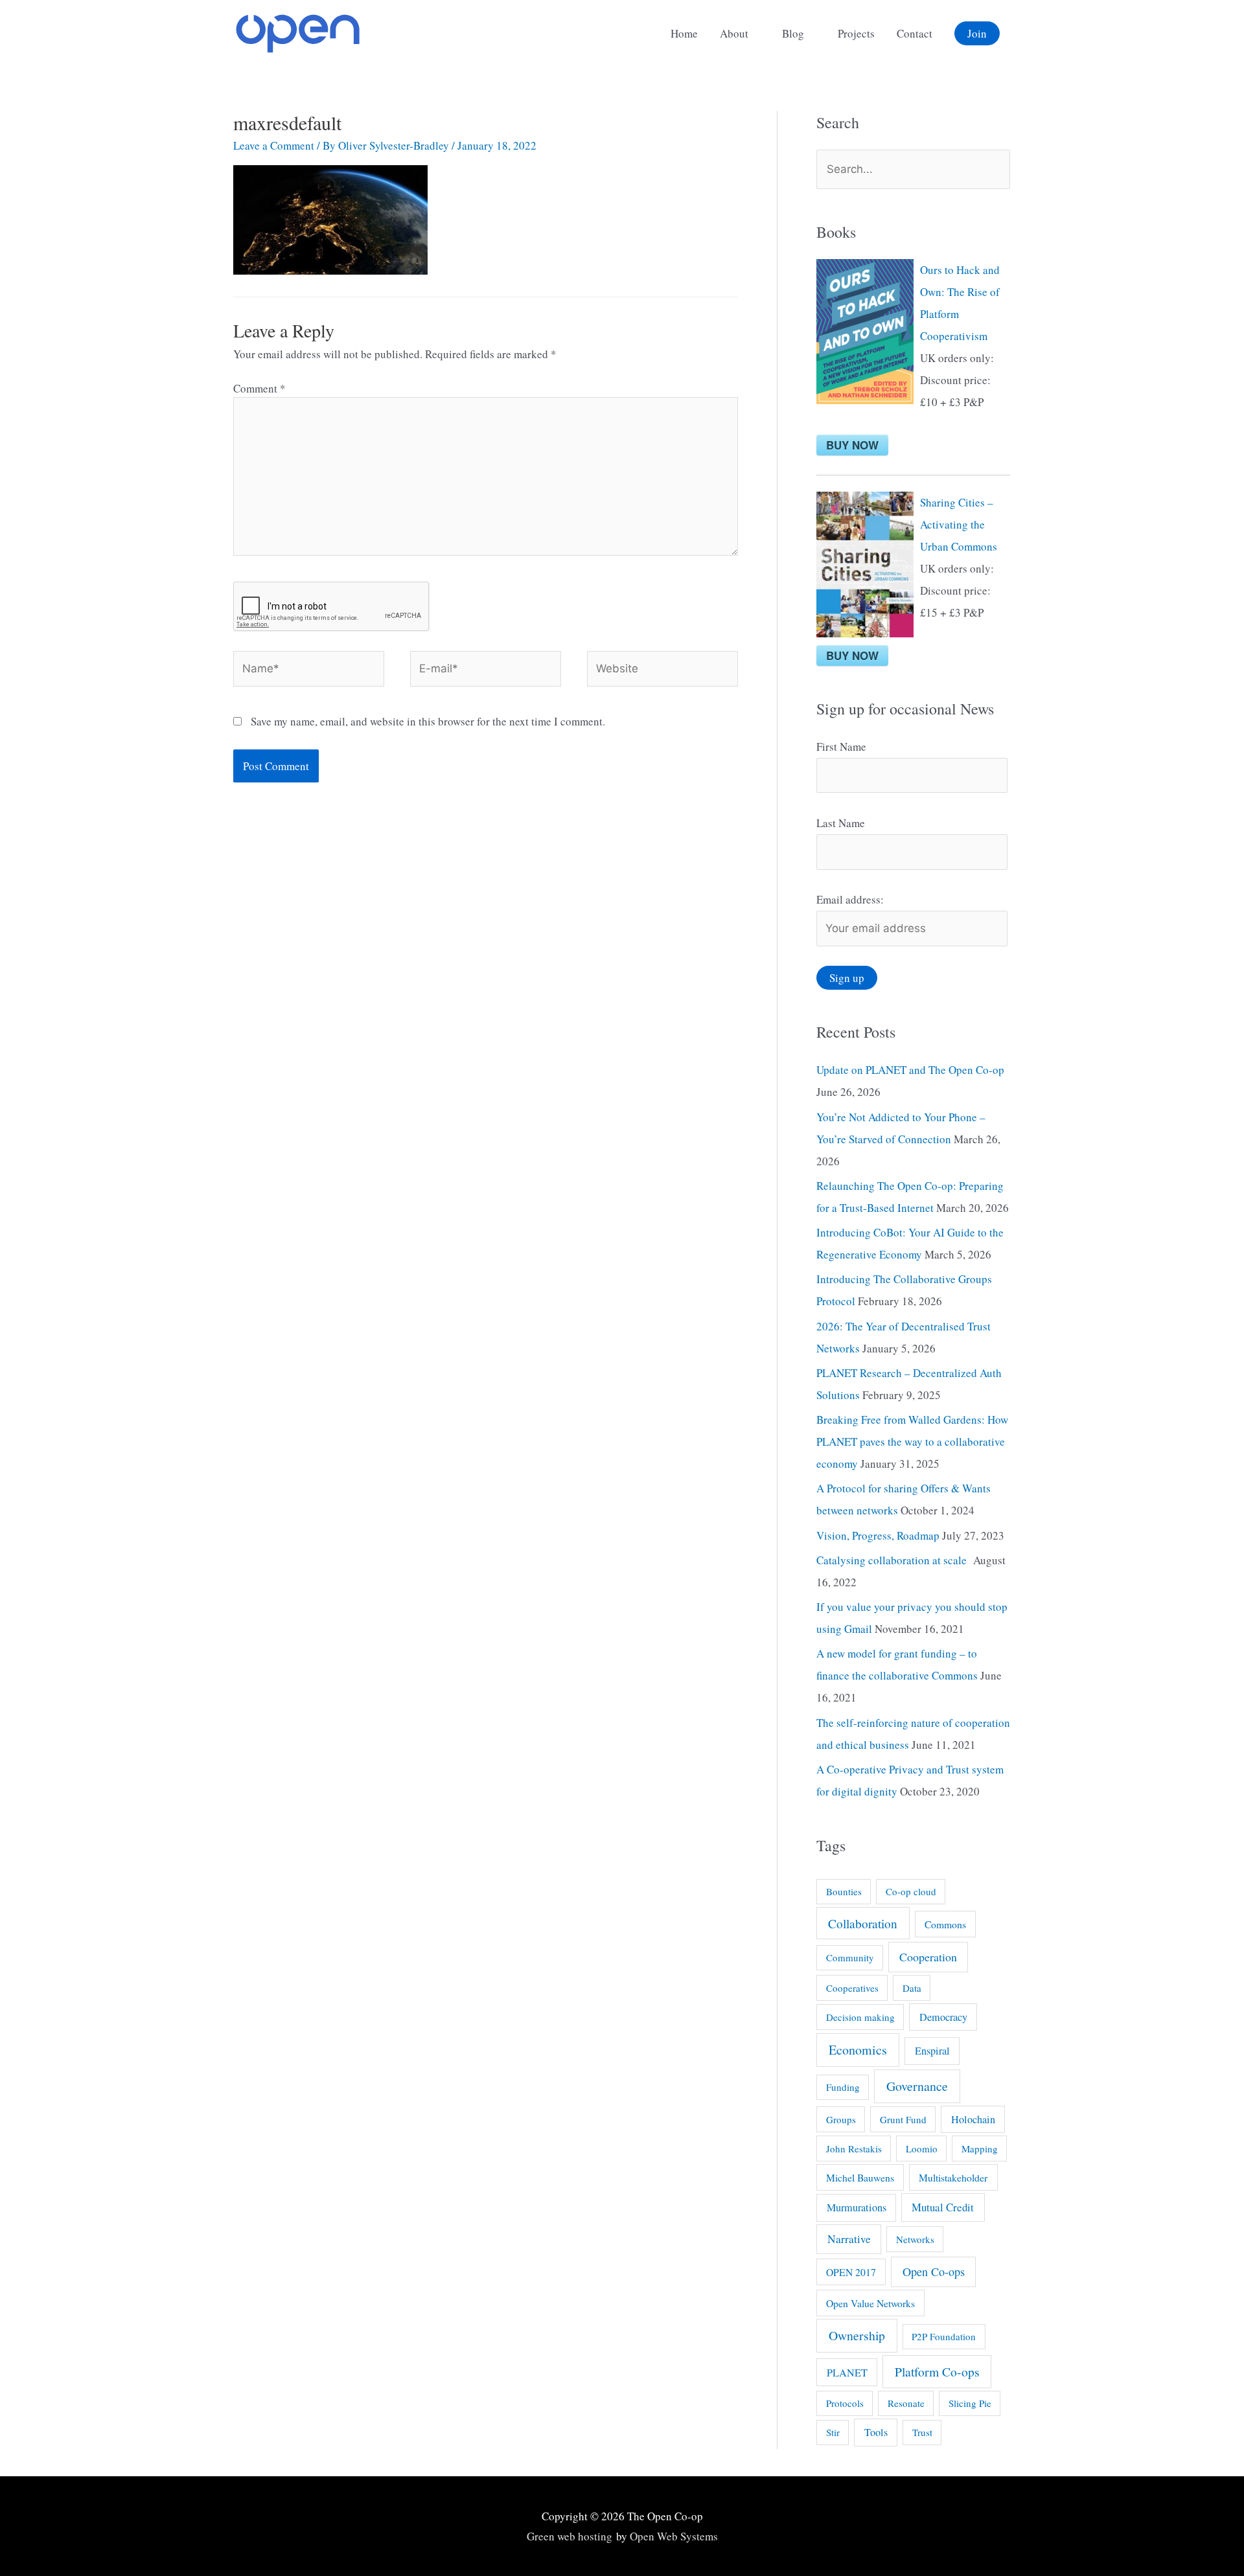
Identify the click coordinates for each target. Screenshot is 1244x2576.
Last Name (841, 823)
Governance (917, 2086)
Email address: (850, 899)
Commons (945, 1924)
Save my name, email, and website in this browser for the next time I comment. (428, 721)
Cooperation (928, 1957)
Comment (259, 388)
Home (684, 33)
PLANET (847, 2373)
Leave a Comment (274, 145)
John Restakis (854, 2149)
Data (912, 1988)
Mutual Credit (943, 2207)
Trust (922, 2432)
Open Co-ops (934, 2272)
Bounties (844, 1891)
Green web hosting (570, 2536)
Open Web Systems (674, 2536)
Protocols (845, 2403)
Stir (833, 2432)
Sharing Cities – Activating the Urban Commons (959, 524)
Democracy (943, 2017)
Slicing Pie (970, 2403)
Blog (793, 33)
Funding (843, 2087)
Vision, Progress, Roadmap (878, 1535)
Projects (856, 33)
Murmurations (857, 2207)
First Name (841, 747)
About (734, 33)
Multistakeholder (953, 2177)
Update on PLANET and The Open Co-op (910, 1070)
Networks (915, 2239)
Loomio (922, 2149)
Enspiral (932, 2051)
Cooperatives (852, 1988)
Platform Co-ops (937, 2372)
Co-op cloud (911, 1891)
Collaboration (863, 1923)
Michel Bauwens (860, 2177)
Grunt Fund (903, 2119)
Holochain (973, 2119)
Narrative (849, 2239)
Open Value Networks (870, 2303)
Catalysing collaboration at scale (893, 1560)
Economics (858, 2050)
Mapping (980, 2149)
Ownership (857, 2335)
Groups (841, 2119)
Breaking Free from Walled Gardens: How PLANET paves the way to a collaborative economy (912, 1442)
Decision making (860, 2017)
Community (850, 1957)
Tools (876, 2432)
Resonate (906, 2403)
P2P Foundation (944, 2336)
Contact (915, 33)
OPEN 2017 (851, 2272)
